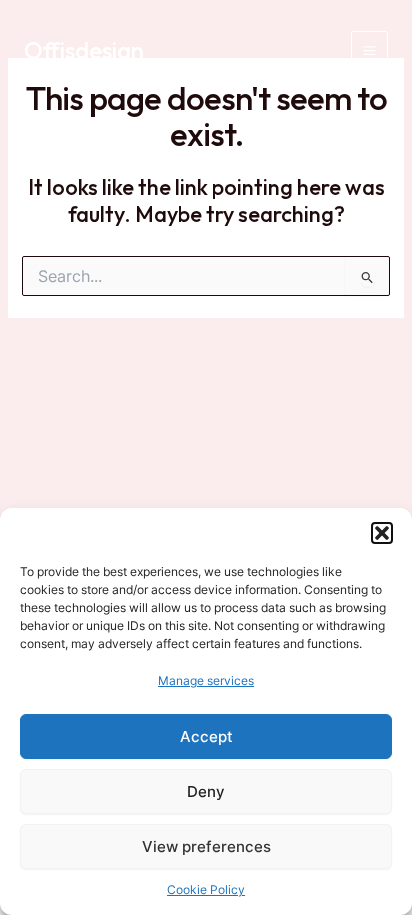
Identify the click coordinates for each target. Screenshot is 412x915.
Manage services (206, 680)
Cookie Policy (206, 889)
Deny (206, 791)
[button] (382, 533)
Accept (206, 736)
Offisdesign (84, 50)
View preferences (206, 846)
